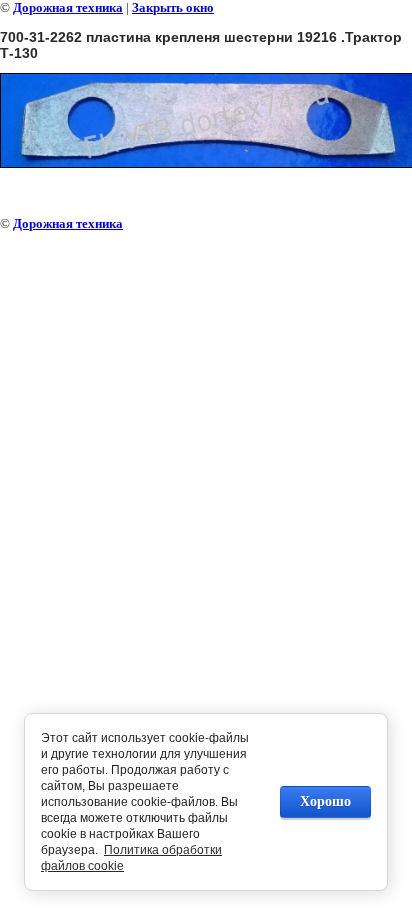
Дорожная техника (68, 7)
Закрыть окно (173, 7)
